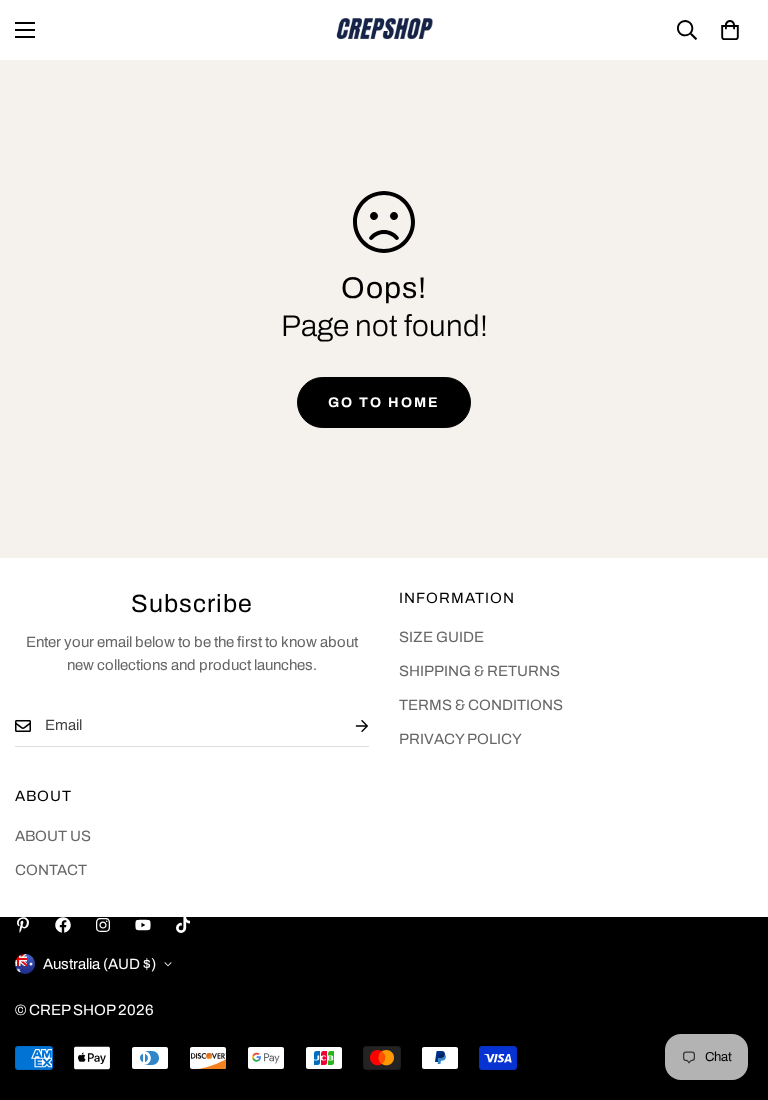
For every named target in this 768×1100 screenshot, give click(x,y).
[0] (730, 30)
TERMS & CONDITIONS (481, 705)
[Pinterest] (23, 925)
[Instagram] (103, 925)
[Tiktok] (183, 925)
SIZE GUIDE (441, 637)
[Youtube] (143, 925)
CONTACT (51, 870)
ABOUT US (53, 836)
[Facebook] (63, 925)
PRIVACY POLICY (460, 739)
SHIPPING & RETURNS (479, 671)
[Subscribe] (346, 725)
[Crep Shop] (384, 30)
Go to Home (384, 402)
